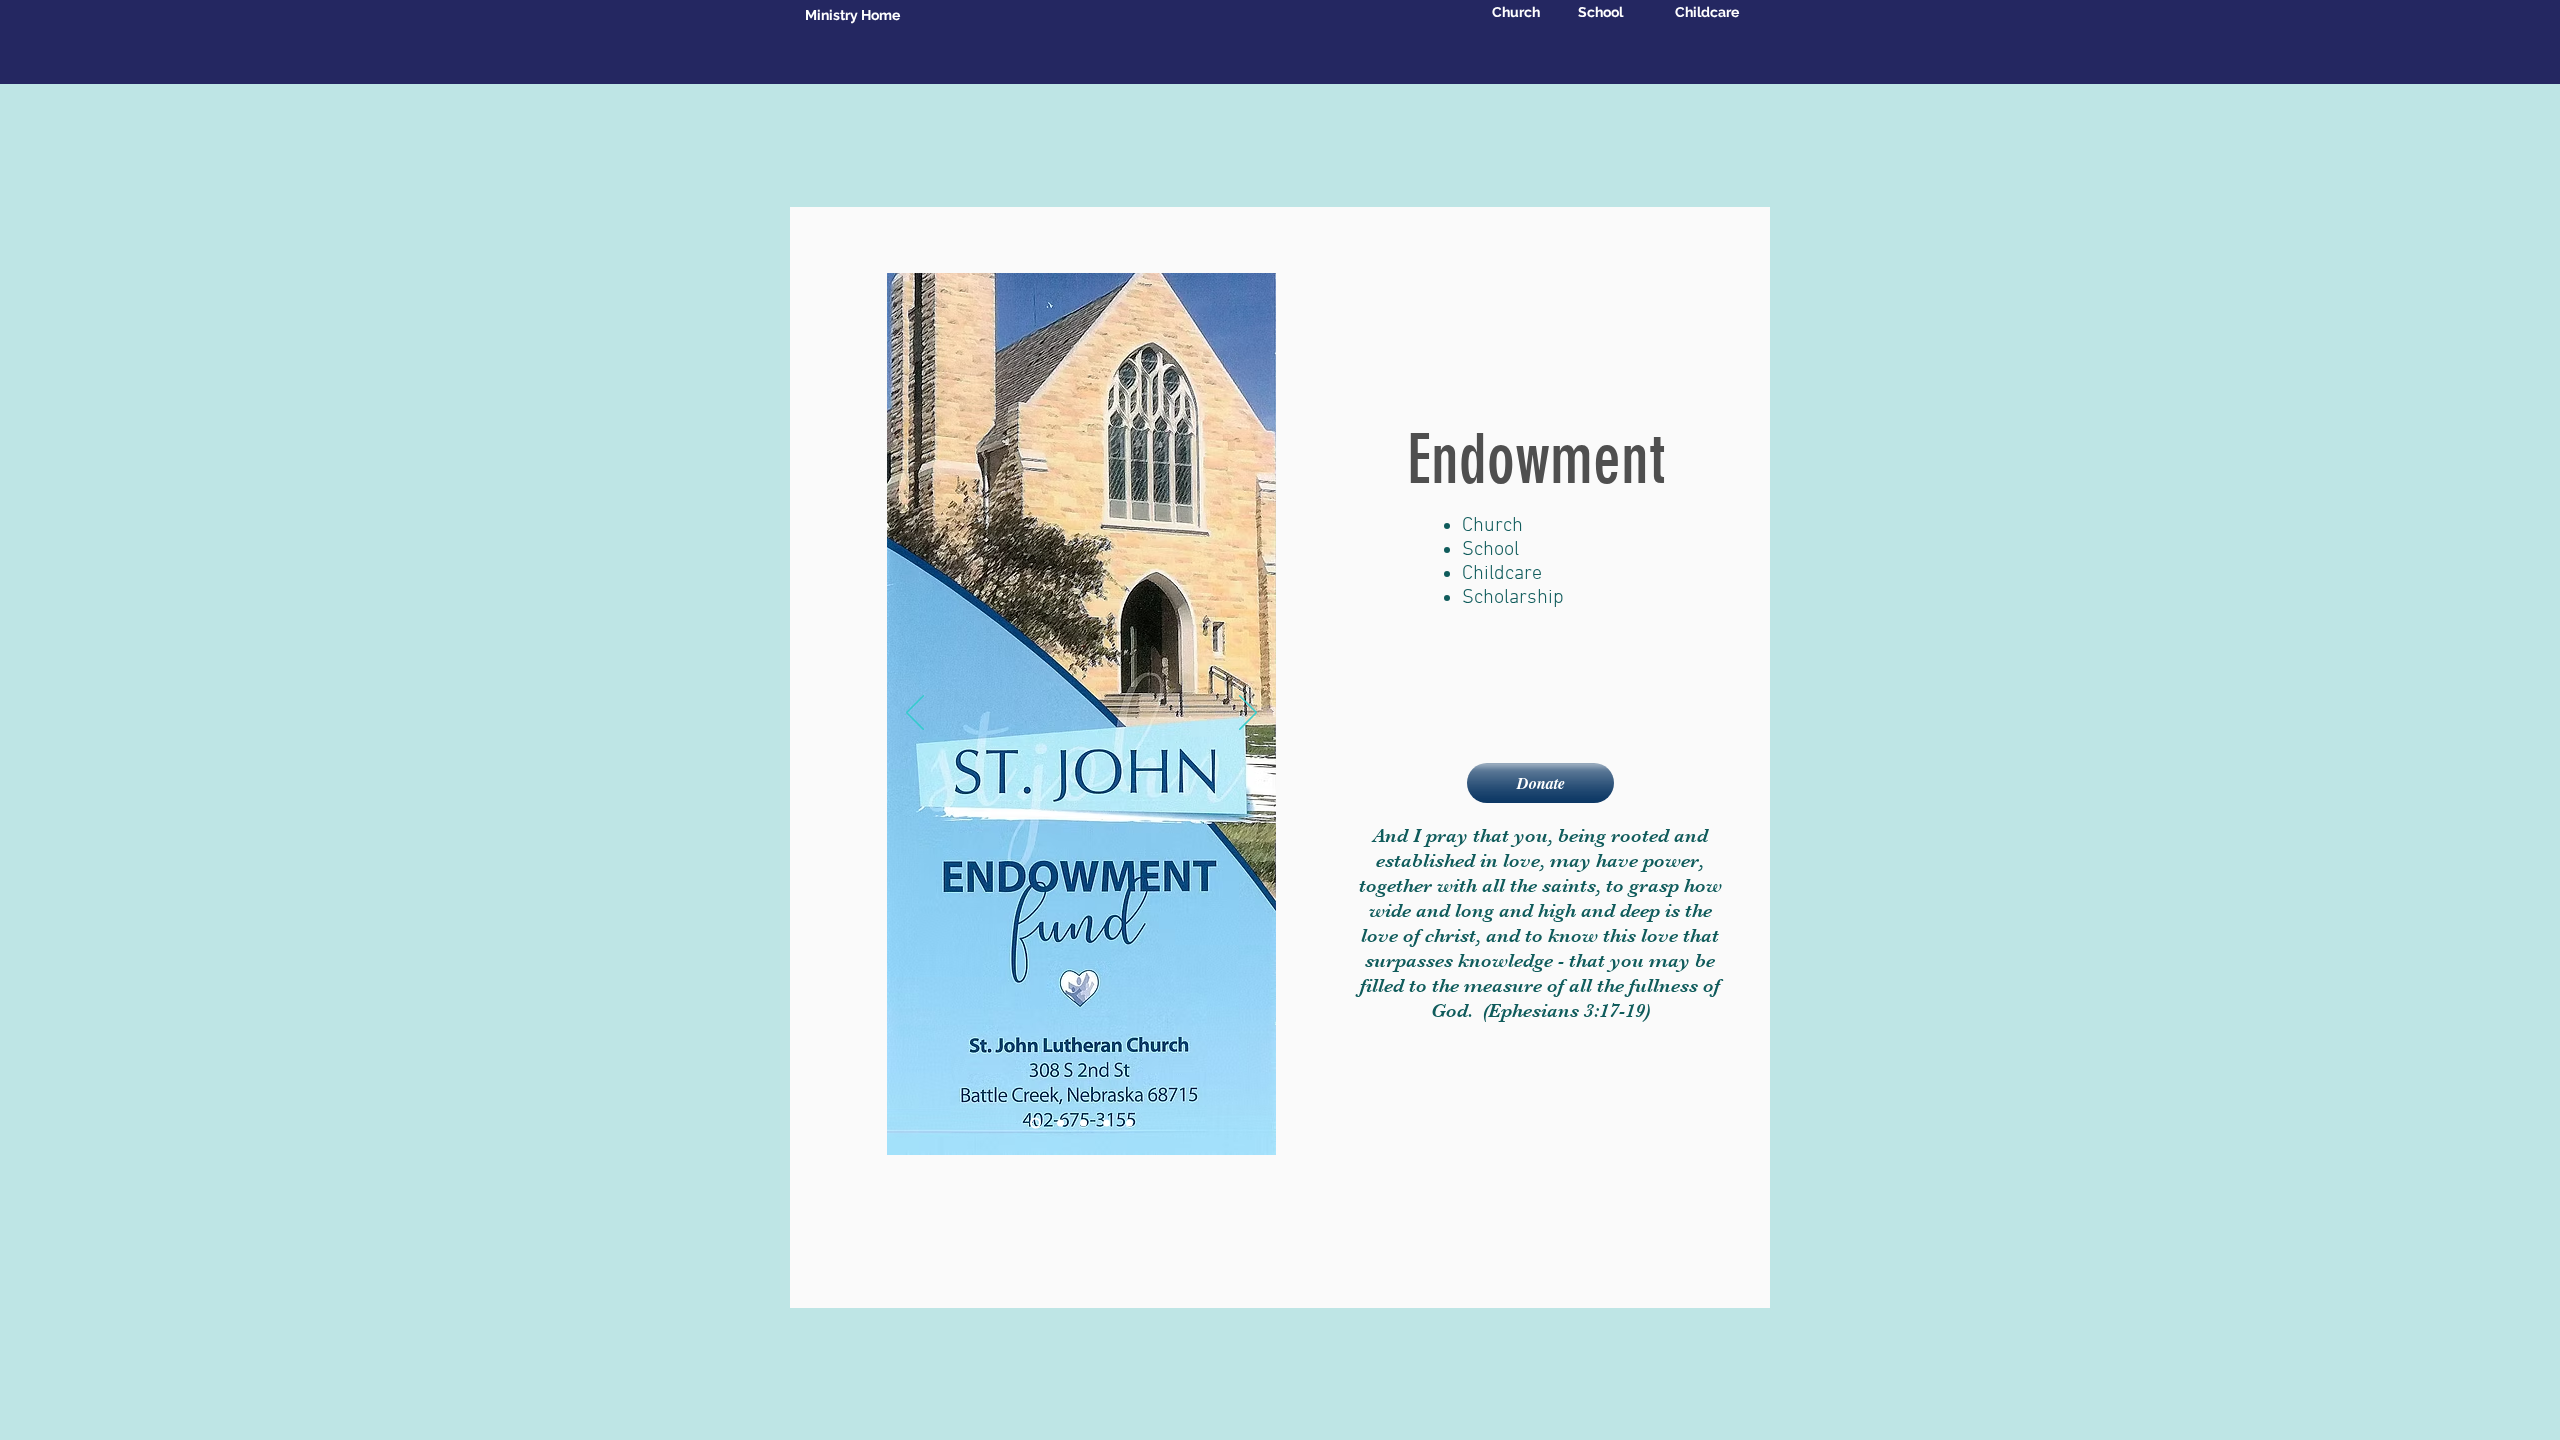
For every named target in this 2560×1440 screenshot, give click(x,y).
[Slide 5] (1129, 1123)
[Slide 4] (1106, 1123)
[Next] (1248, 714)
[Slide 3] (1083, 1123)
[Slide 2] (1060, 1123)
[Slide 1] (1035, 1123)
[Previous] (915, 714)
